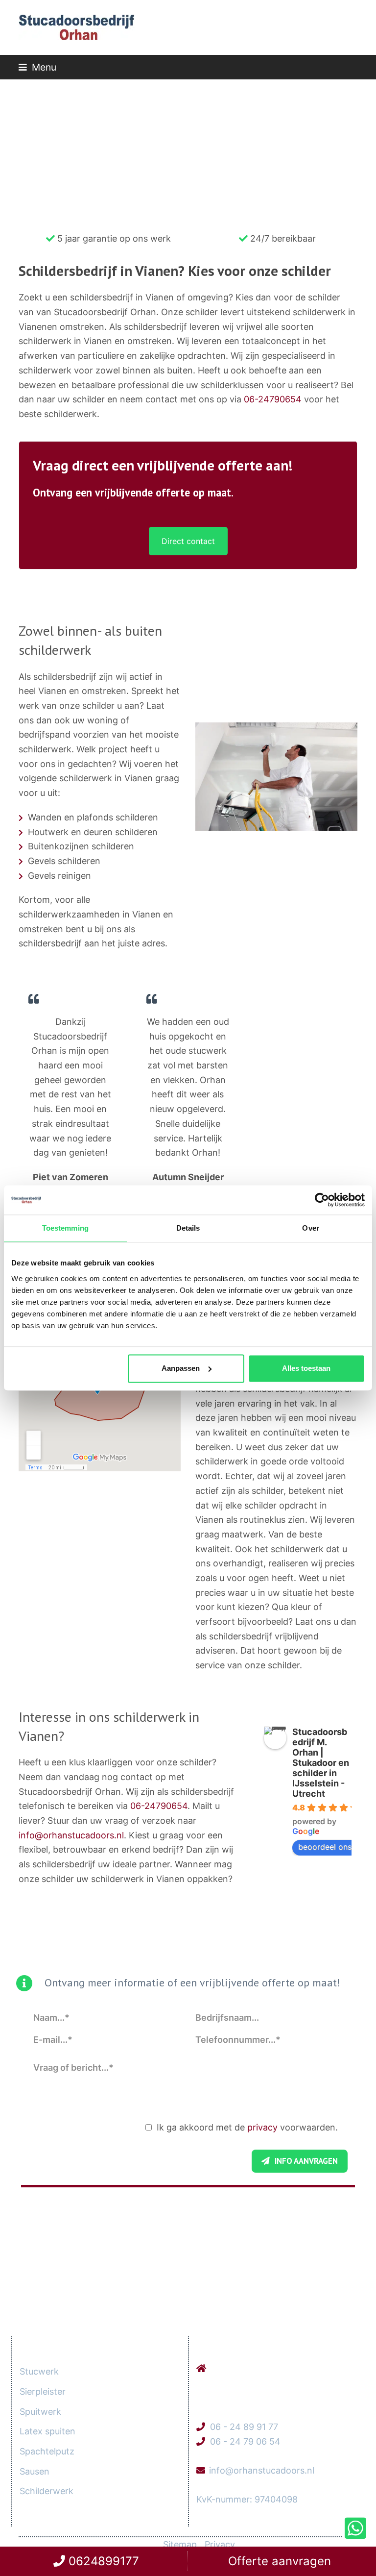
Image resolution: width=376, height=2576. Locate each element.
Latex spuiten (47, 2431)
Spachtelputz (47, 2451)
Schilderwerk (47, 2491)
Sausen (35, 2471)
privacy (262, 2127)
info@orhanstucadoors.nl (71, 1835)
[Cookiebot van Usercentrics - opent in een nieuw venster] (322, 1200)
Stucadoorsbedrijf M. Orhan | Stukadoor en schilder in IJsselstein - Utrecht (321, 1763)
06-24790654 (273, 399)
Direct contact (188, 541)
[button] (37, 67)
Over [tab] (310, 1228)
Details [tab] (188, 1228)
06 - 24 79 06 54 (245, 2441)
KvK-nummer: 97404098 (247, 2499)
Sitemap (180, 2544)
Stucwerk (39, 2371)
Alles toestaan (306, 1368)
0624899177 (102, 2561)
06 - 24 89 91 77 (244, 2427)
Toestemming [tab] (65, 1228)
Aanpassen (181, 1368)
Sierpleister (43, 2391)
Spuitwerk (40, 2412)
